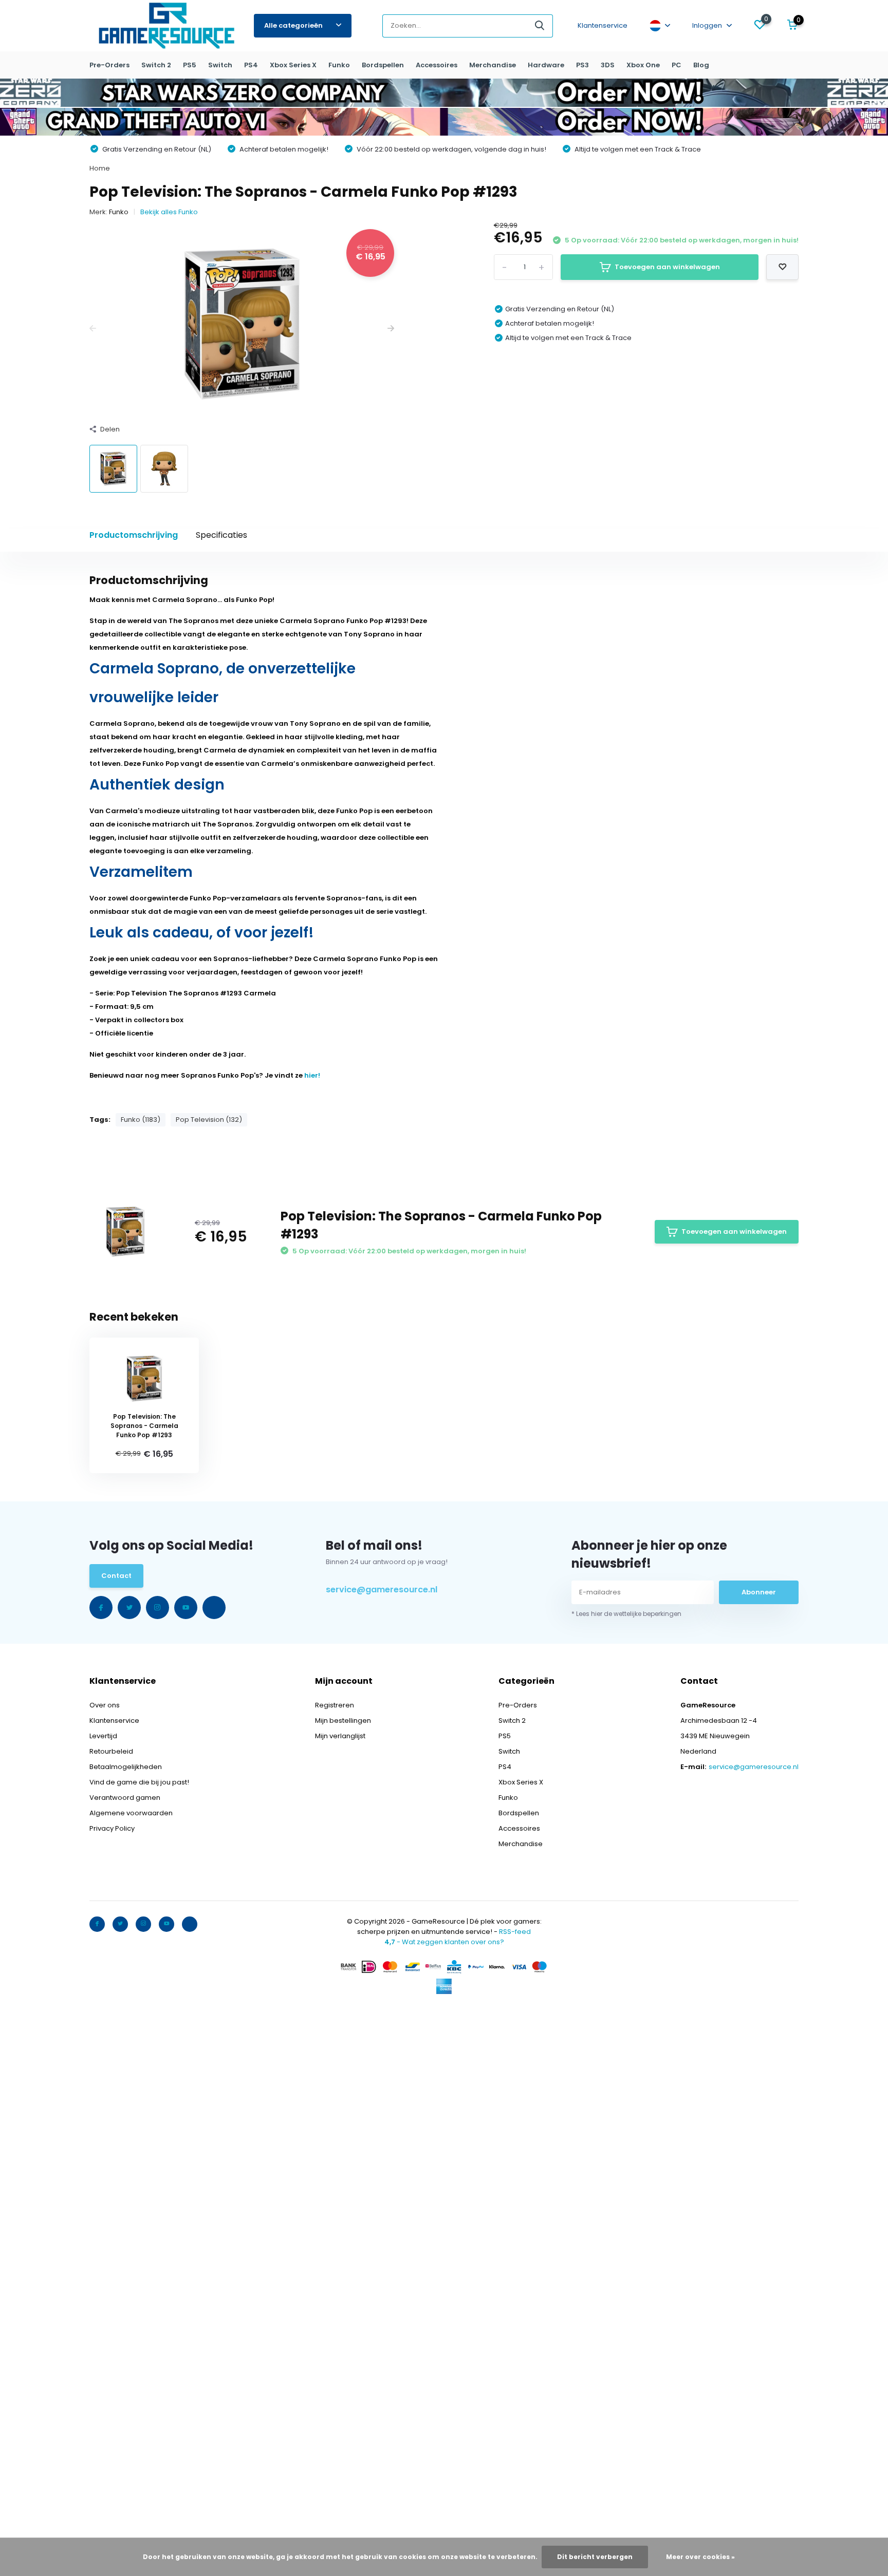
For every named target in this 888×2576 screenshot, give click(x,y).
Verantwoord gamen (125, 1798)
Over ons (105, 1705)
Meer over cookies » (700, 2557)
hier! (312, 1075)
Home (100, 168)
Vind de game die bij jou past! (139, 1782)
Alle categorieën (293, 25)
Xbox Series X (293, 65)
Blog (701, 65)
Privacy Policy (112, 1828)
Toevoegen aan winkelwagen (667, 267)
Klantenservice (603, 25)
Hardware (546, 65)
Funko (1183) (141, 1120)
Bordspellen (383, 65)
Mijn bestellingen (343, 1721)
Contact (116, 1576)
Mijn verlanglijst (340, 1736)
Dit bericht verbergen (595, 2557)
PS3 (582, 65)
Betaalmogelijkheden (126, 1767)
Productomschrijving (134, 535)
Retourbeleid (111, 1751)
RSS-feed (515, 1932)
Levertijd (103, 1736)
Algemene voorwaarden (131, 1813)
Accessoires (437, 65)
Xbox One (643, 65)
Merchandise (493, 65)
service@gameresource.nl (382, 1590)
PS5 (190, 65)
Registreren (335, 1705)
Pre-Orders (109, 65)
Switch (220, 65)
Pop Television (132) (209, 1120)
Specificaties (221, 535)
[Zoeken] (540, 26)
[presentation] (93, 329)
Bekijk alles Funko (169, 212)
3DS (608, 65)
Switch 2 (156, 65)
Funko (339, 65)
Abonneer (759, 1592)
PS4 (251, 65)
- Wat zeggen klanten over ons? (444, 1942)
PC (677, 65)
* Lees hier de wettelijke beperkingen (626, 1614)
